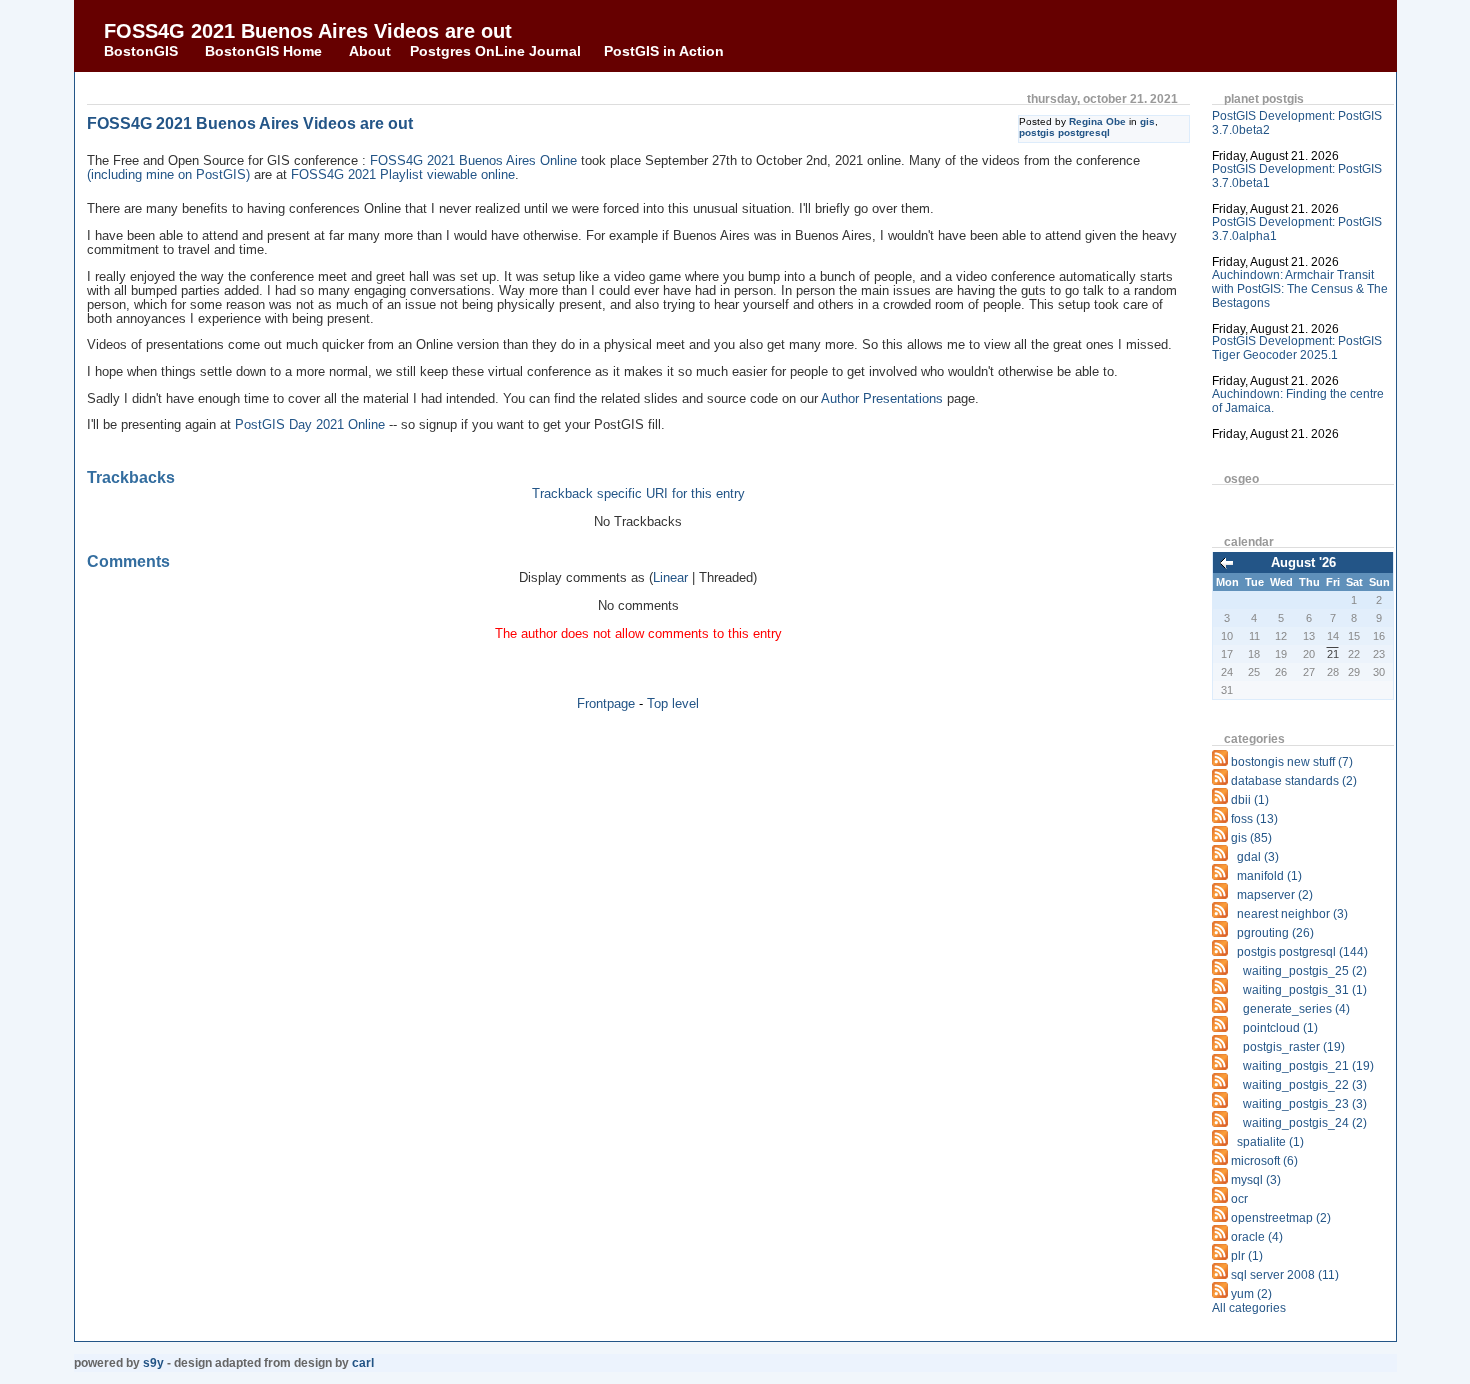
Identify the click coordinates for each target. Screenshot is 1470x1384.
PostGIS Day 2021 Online (310, 425)
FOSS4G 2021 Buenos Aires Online (473, 161)
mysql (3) (1256, 1180)
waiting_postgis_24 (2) (1305, 1123)
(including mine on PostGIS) (168, 175)
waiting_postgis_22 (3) (1305, 1085)
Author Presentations (882, 399)
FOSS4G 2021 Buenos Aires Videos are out (308, 31)
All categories (1249, 1308)
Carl (363, 1363)
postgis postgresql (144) (1302, 952)
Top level (673, 703)
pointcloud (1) (1280, 1028)
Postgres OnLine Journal (495, 51)
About (370, 51)
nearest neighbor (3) (1292, 914)
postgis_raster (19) (1294, 1047)
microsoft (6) (1264, 1161)
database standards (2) (1294, 781)
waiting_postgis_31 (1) (1305, 990)
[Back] (1227, 564)
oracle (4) (1257, 1237)
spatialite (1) (1270, 1142)
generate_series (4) (1296, 1009)
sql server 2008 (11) (1285, 1275)
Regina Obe (1097, 121)
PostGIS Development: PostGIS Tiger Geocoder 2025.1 (1297, 348)
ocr (1239, 1199)
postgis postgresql (1064, 132)
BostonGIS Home (263, 51)
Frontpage (606, 703)
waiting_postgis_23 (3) (1305, 1104)
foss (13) (1254, 819)
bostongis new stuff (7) (1292, 762)
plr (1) (1247, 1256)
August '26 (1303, 562)
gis (1147, 121)
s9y (153, 1363)
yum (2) (1251, 1294)
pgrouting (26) (1275, 933)
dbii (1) (1250, 800)
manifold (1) (1269, 876)
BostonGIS (141, 51)
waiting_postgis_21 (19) (1308, 1066)
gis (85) (1251, 838)
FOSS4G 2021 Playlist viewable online (403, 175)
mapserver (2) (1275, 895)
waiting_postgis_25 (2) (1305, 971)
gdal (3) (1258, 857)
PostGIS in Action (664, 51)
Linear (670, 578)
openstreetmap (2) (1281, 1218)
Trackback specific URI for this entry (638, 494)
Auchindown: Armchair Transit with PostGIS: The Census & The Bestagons (1300, 289)
